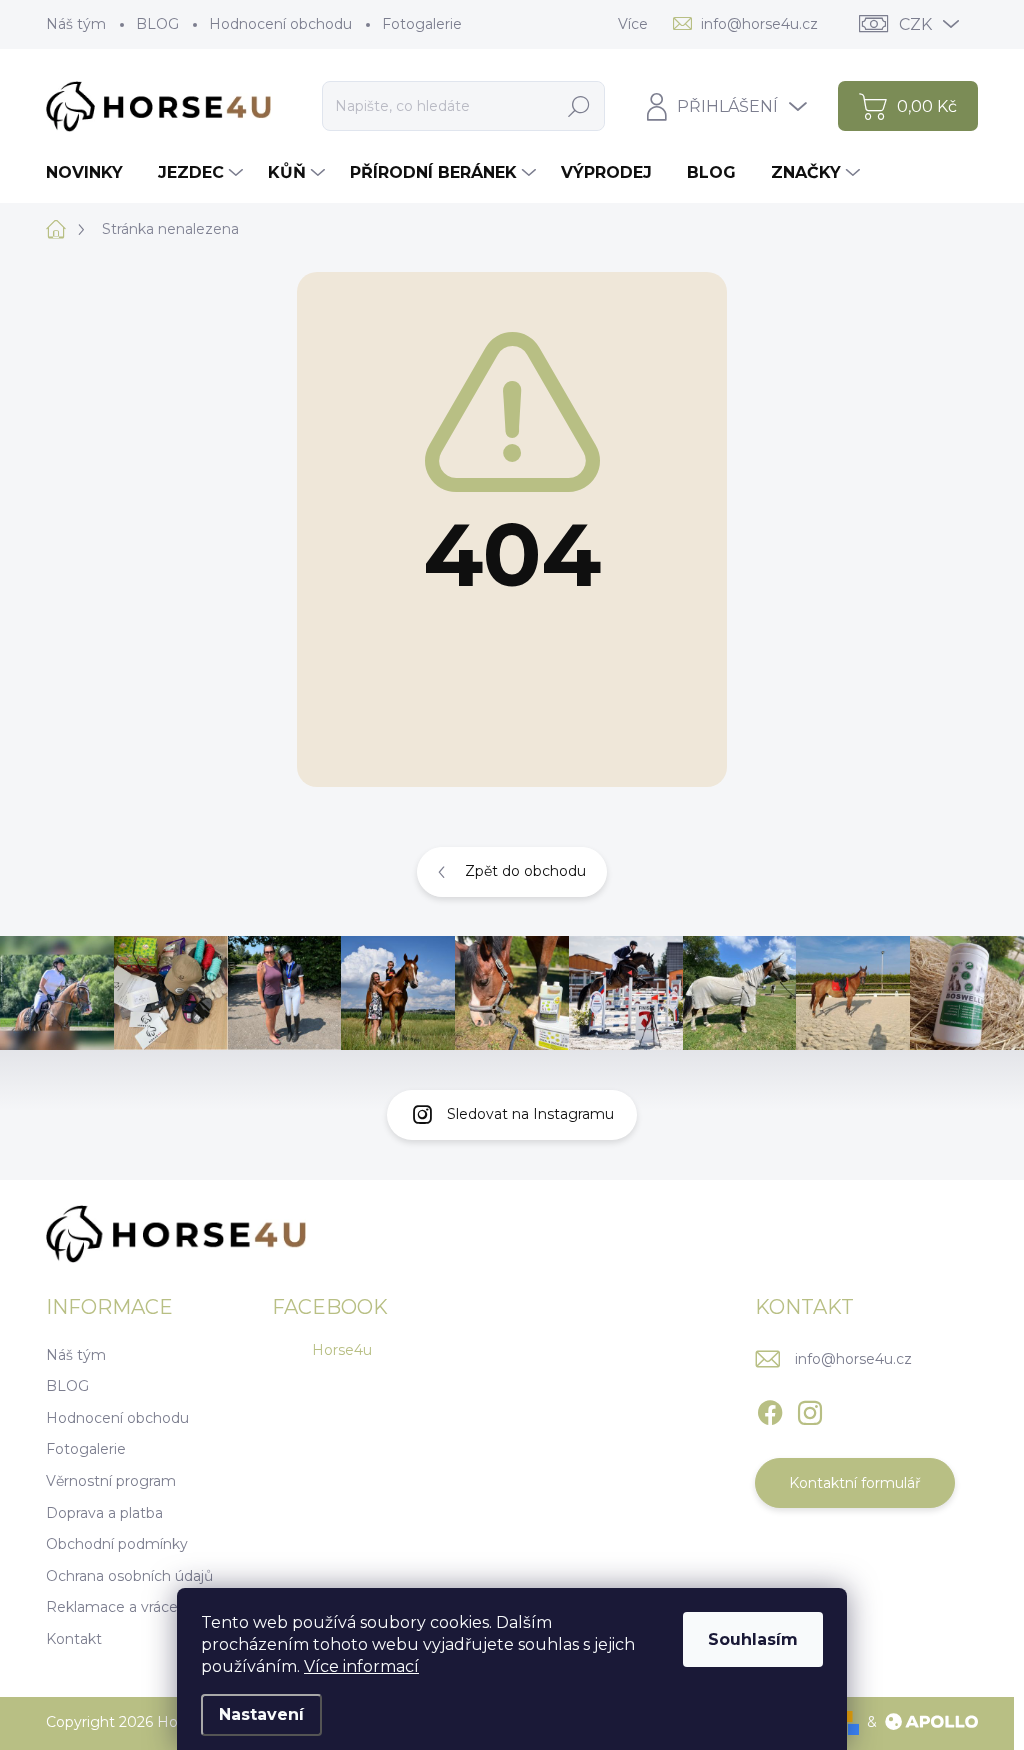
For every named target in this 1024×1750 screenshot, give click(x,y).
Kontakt (74, 1639)
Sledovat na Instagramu (530, 1114)
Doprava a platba (104, 1513)
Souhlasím (753, 1639)
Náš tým (76, 24)
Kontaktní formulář (855, 1483)
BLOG (157, 24)
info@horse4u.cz (853, 1359)
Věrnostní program (111, 1481)
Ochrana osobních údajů (129, 1576)
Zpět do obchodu (525, 871)
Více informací (361, 1666)
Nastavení (261, 1714)
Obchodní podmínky (117, 1544)
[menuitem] (92, 173)
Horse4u (342, 1350)
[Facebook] (770, 1409)
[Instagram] (810, 1409)
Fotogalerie (422, 24)
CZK (915, 24)
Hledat (579, 106)
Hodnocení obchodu (280, 24)
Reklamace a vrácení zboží (138, 1607)
